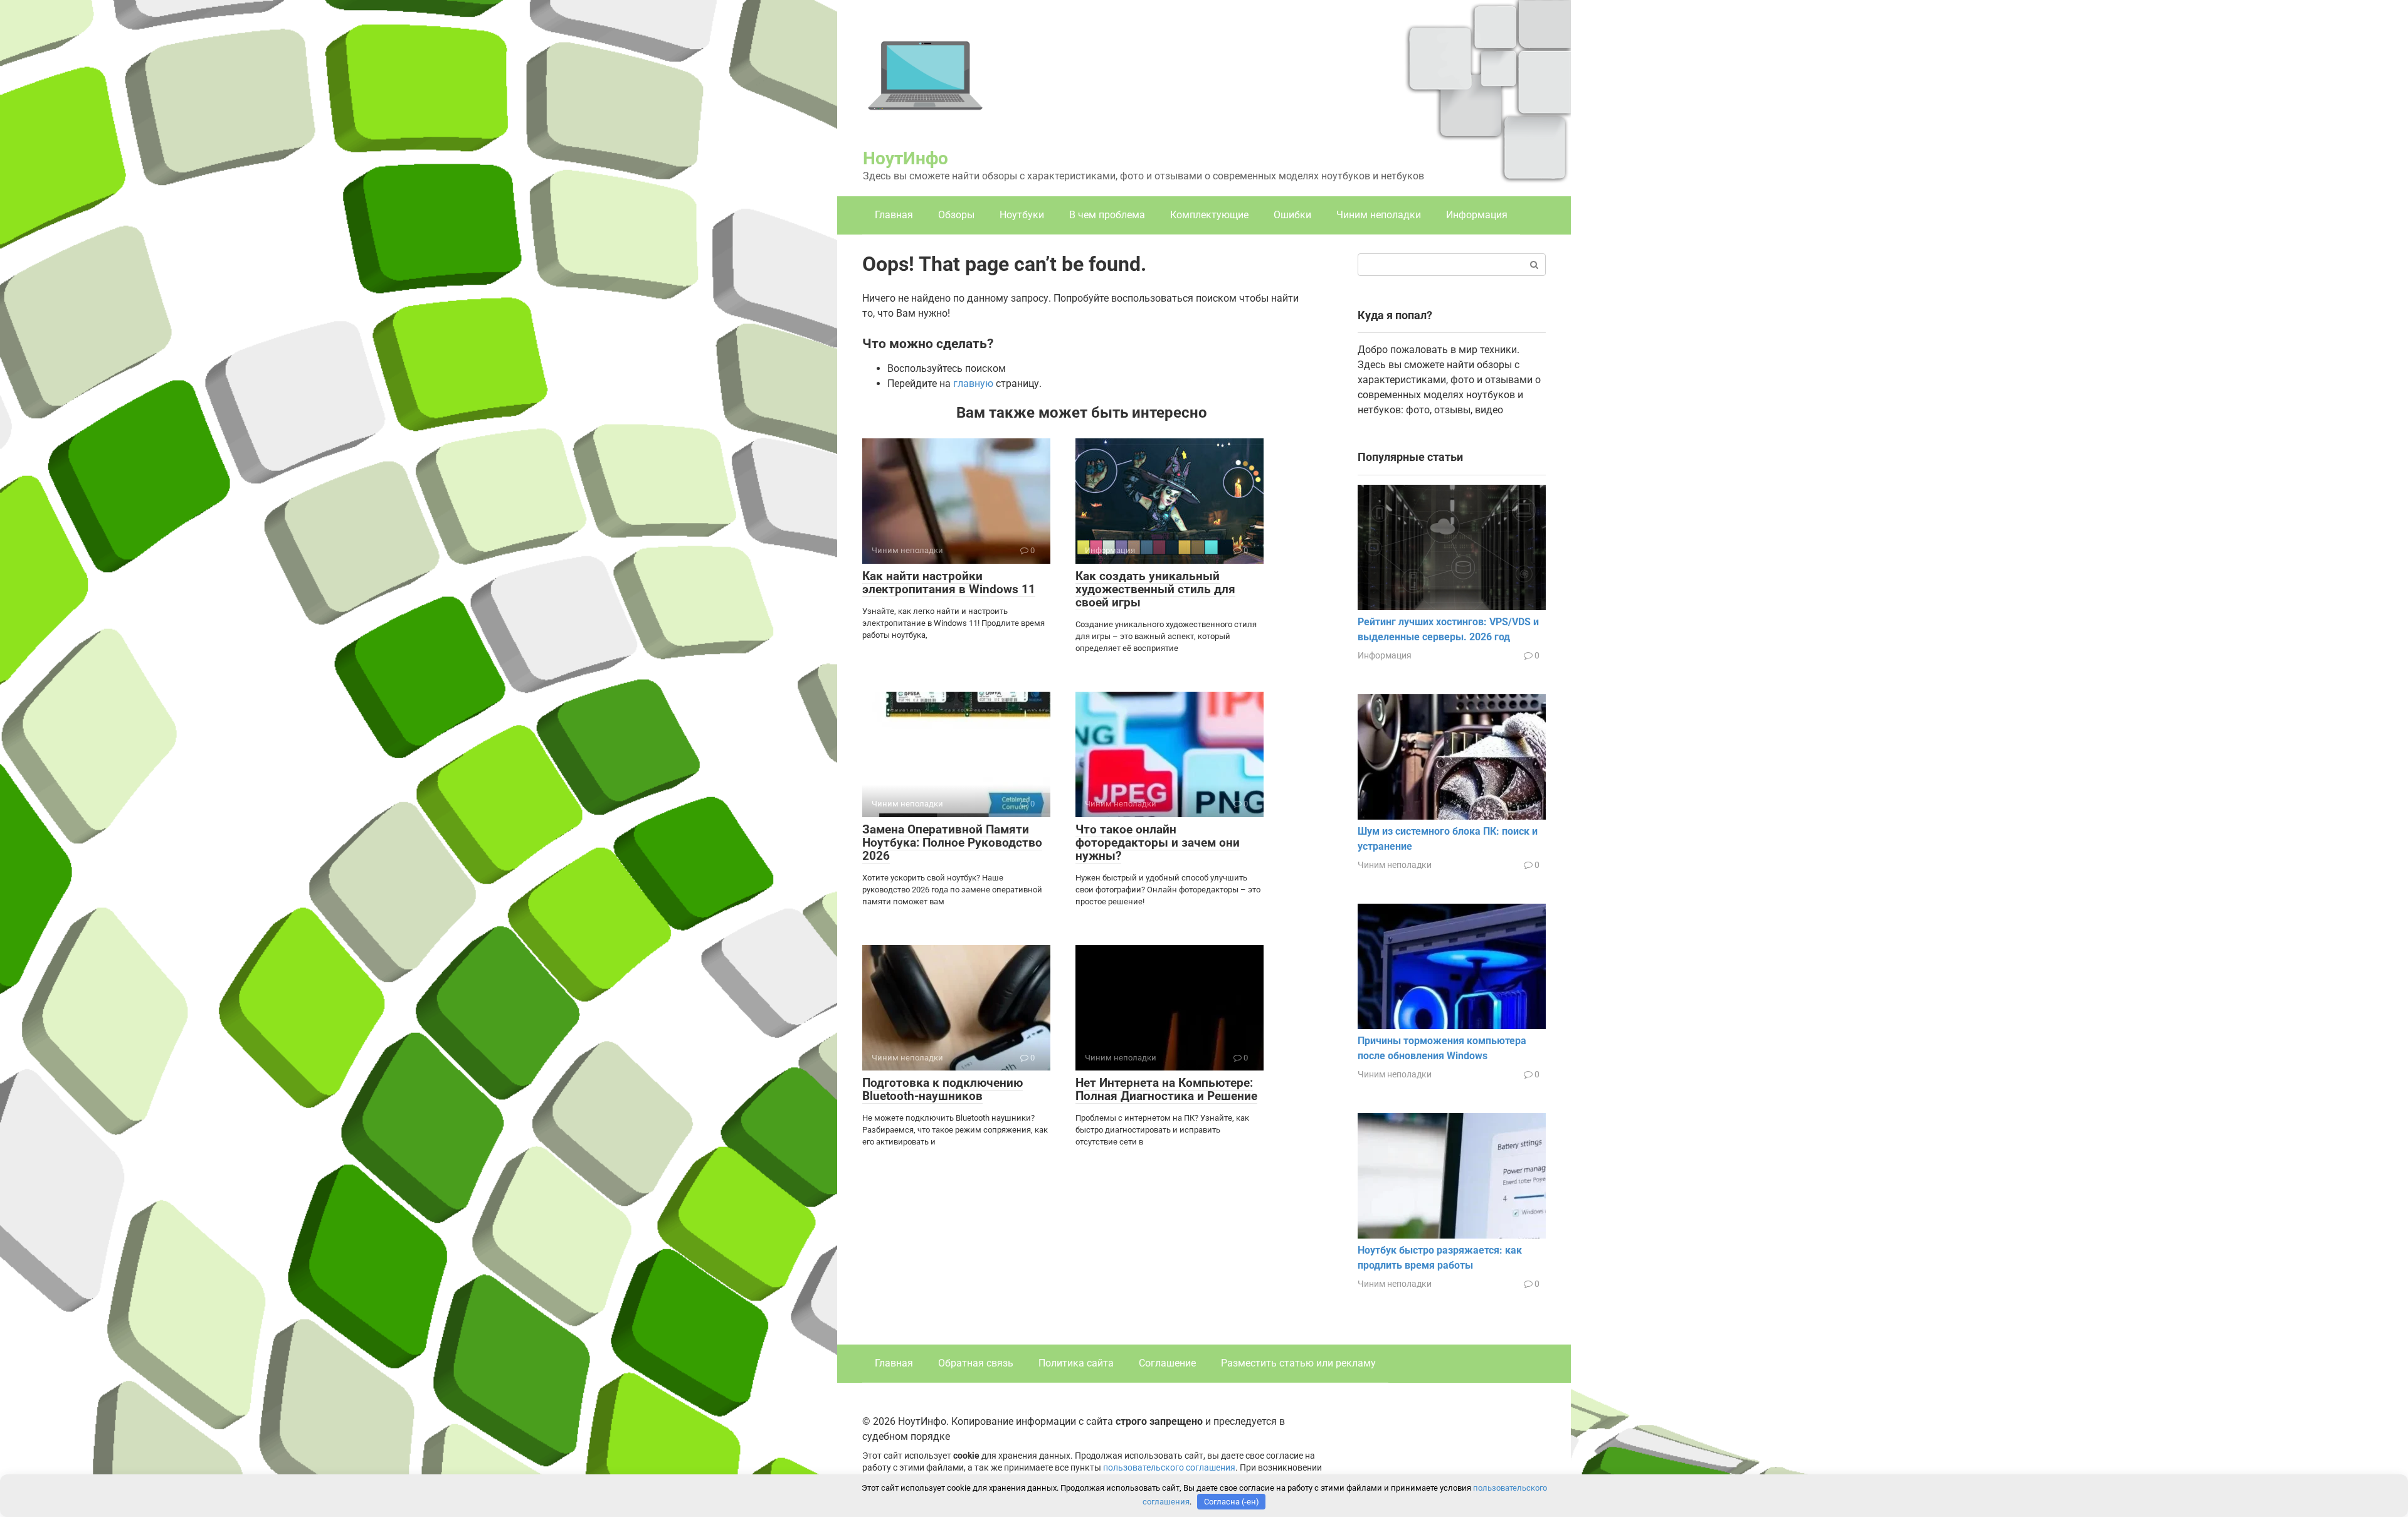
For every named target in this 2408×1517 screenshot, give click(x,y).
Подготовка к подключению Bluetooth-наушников (943, 1089)
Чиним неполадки (1379, 215)
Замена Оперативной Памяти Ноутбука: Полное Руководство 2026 (952, 843)
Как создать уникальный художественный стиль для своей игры (1155, 589)
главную (973, 383)
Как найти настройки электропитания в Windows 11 (949, 583)
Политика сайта (1076, 1363)
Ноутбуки (1022, 215)
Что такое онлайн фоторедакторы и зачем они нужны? (1158, 843)
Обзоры (956, 215)
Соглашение (1167, 1363)
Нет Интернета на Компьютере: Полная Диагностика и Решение (1166, 1089)
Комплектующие (1209, 215)
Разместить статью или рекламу (1298, 1363)
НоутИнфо (906, 158)
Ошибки (1292, 215)
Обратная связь (976, 1363)
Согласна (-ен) (1232, 1502)
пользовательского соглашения (1169, 1468)
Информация (1477, 215)
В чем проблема (1107, 215)
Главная (894, 215)
